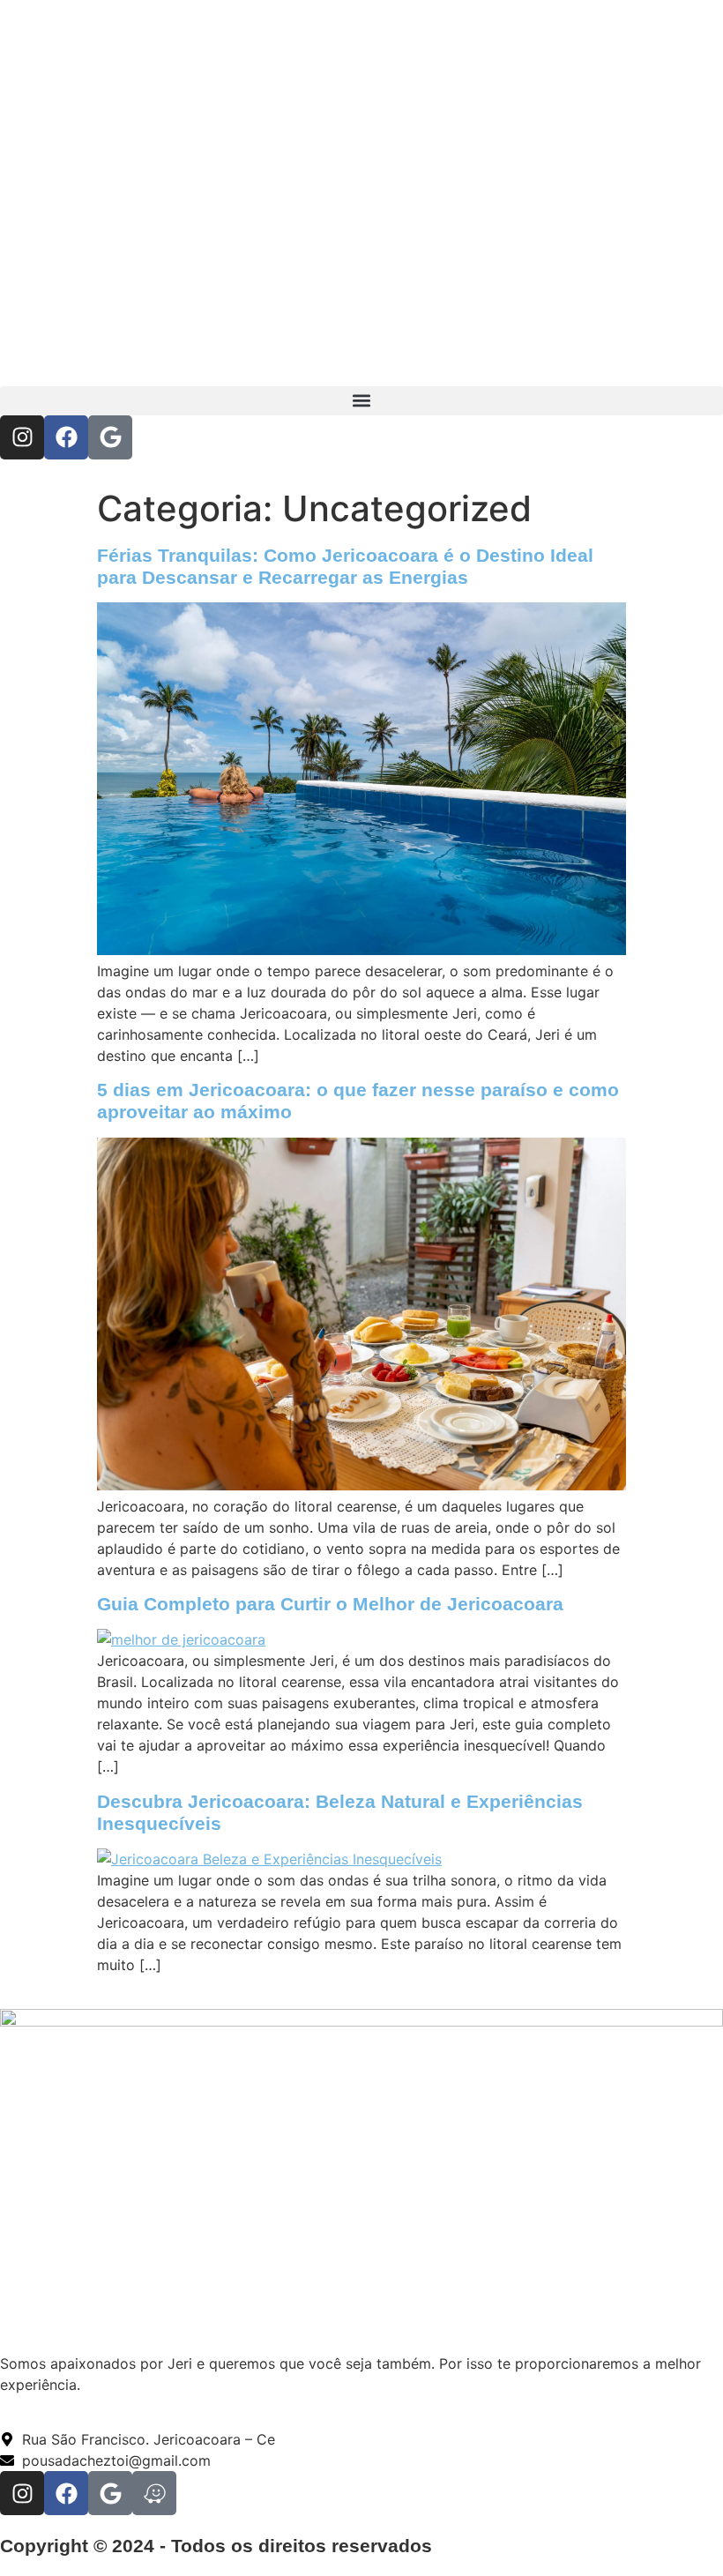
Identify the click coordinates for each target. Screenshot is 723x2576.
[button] (361, 401)
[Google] (110, 437)
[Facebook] (66, 437)
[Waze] (154, 2493)
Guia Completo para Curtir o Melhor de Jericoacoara (330, 1604)
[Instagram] (22, 437)
